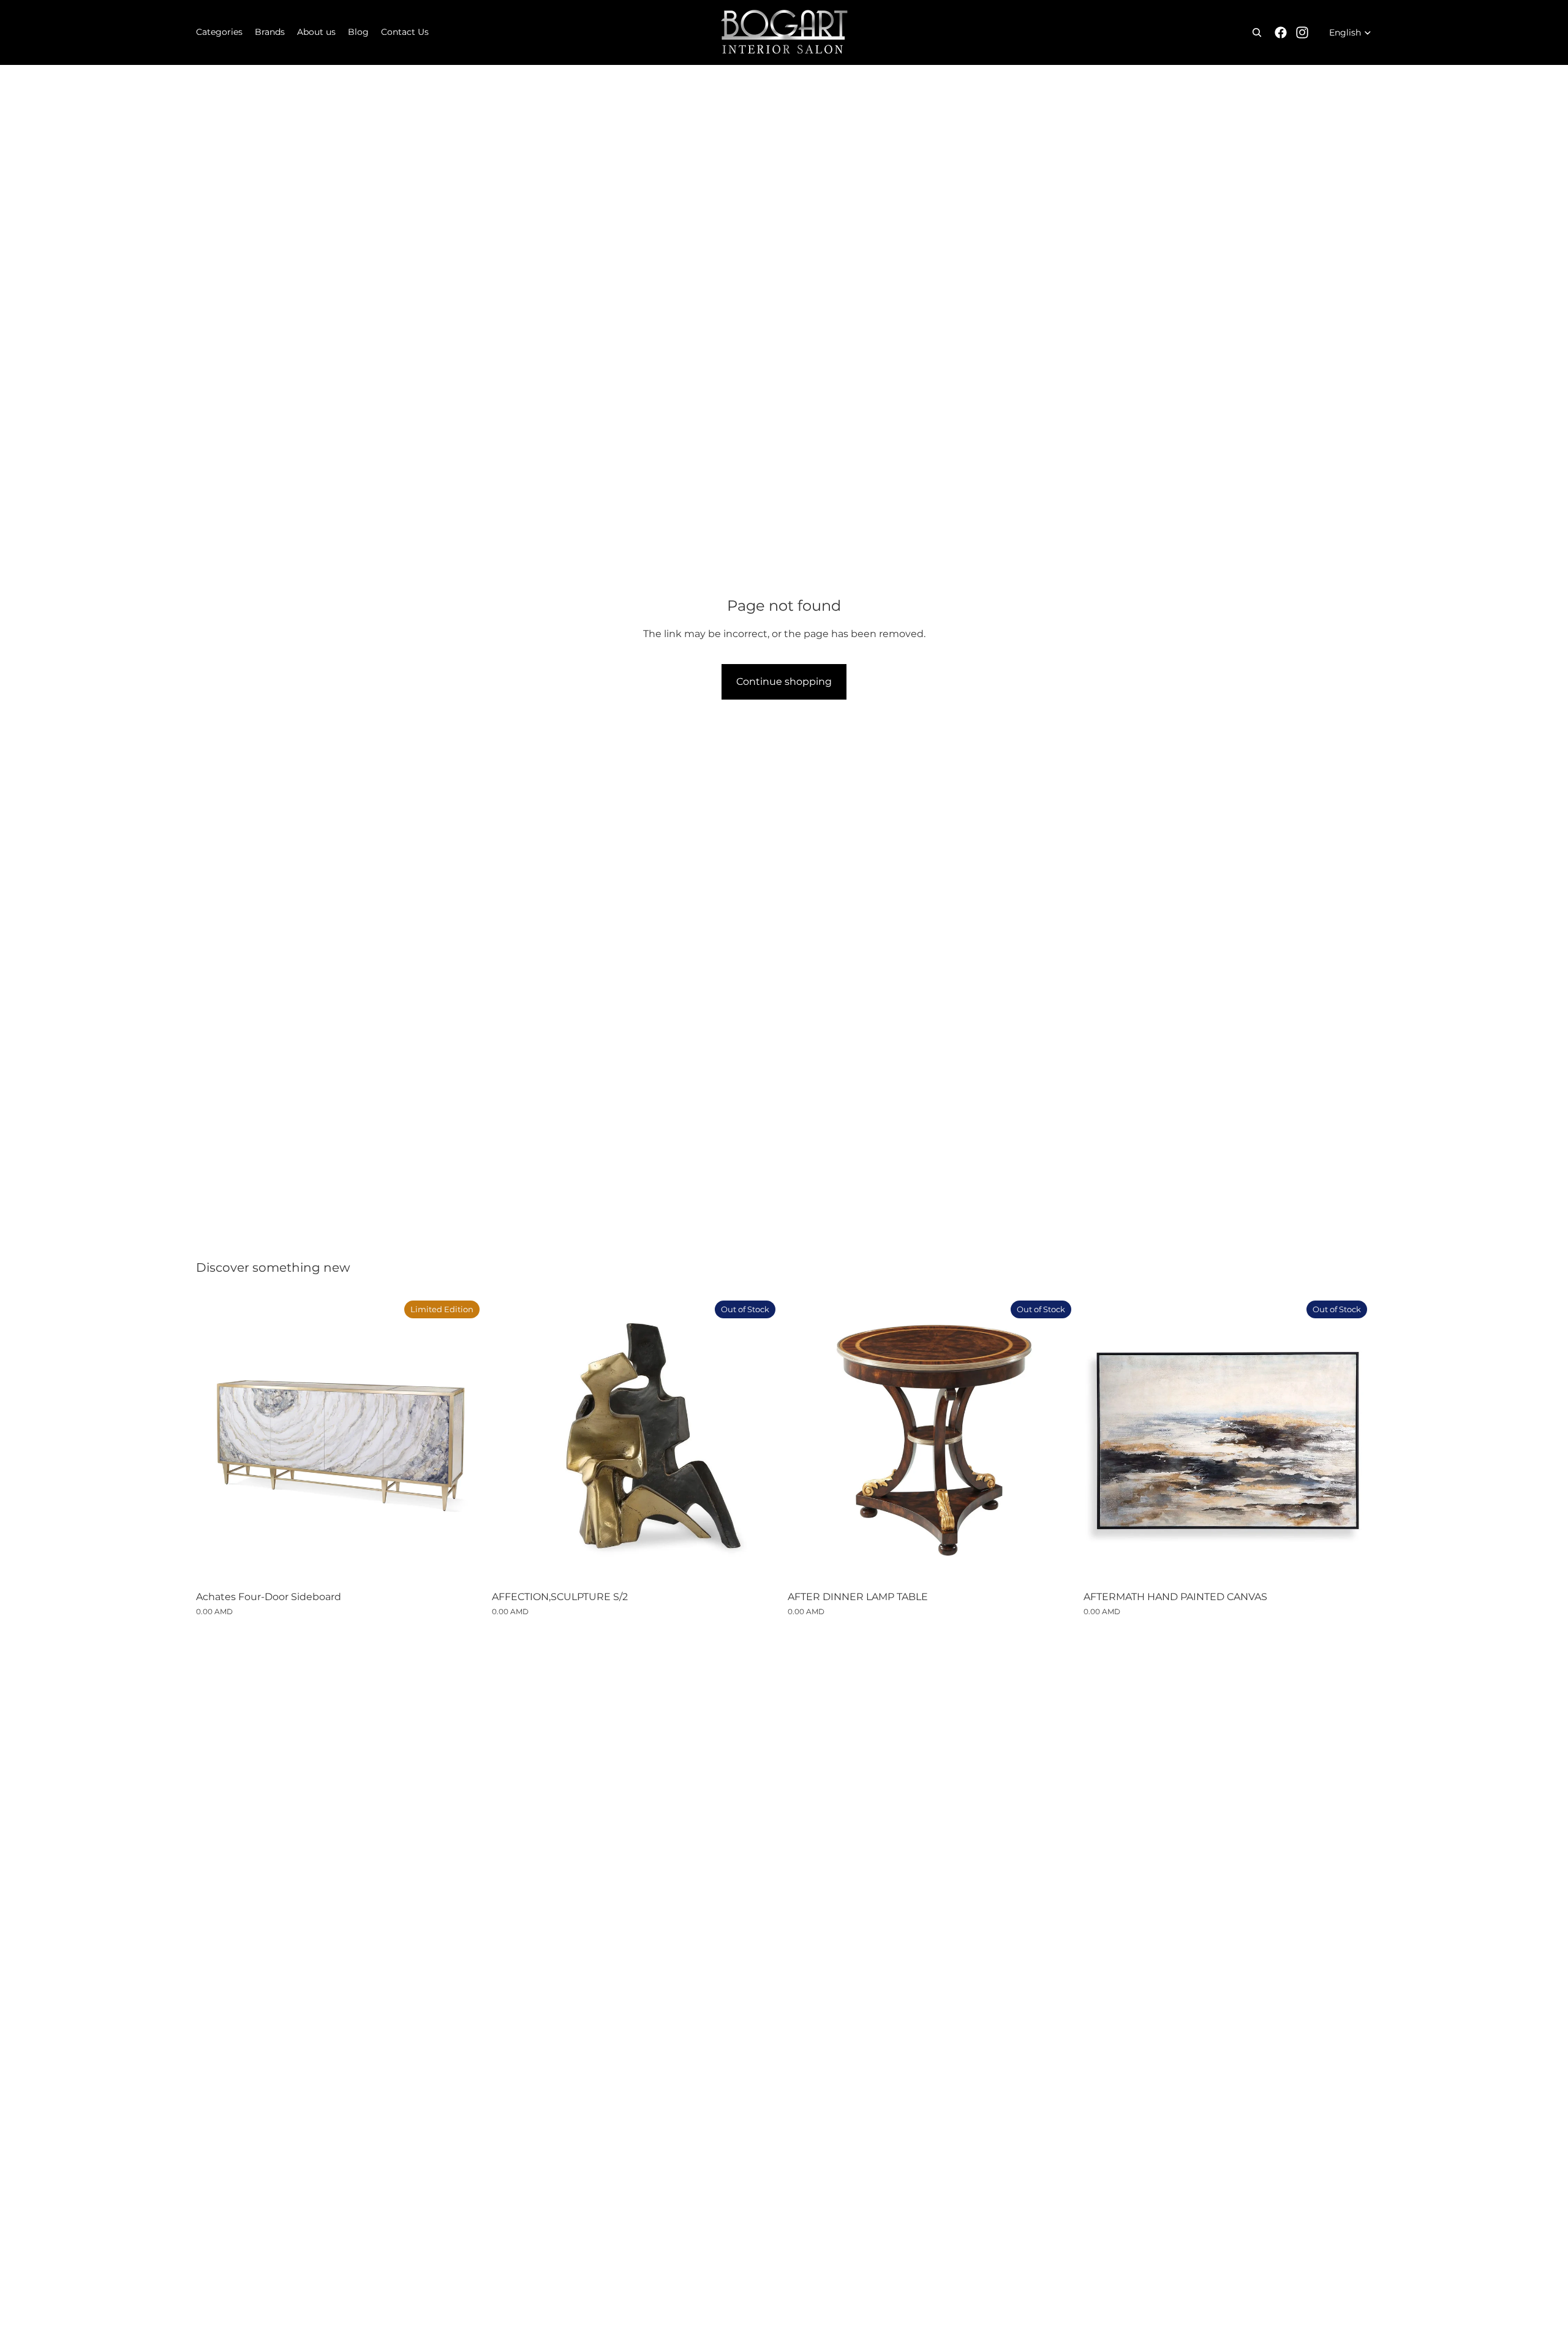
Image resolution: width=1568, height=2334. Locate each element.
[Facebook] (1281, 32)
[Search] (1257, 32)
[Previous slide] (510, 1440)
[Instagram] (1302, 32)
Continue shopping (784, 682)
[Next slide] (762, 1440)
